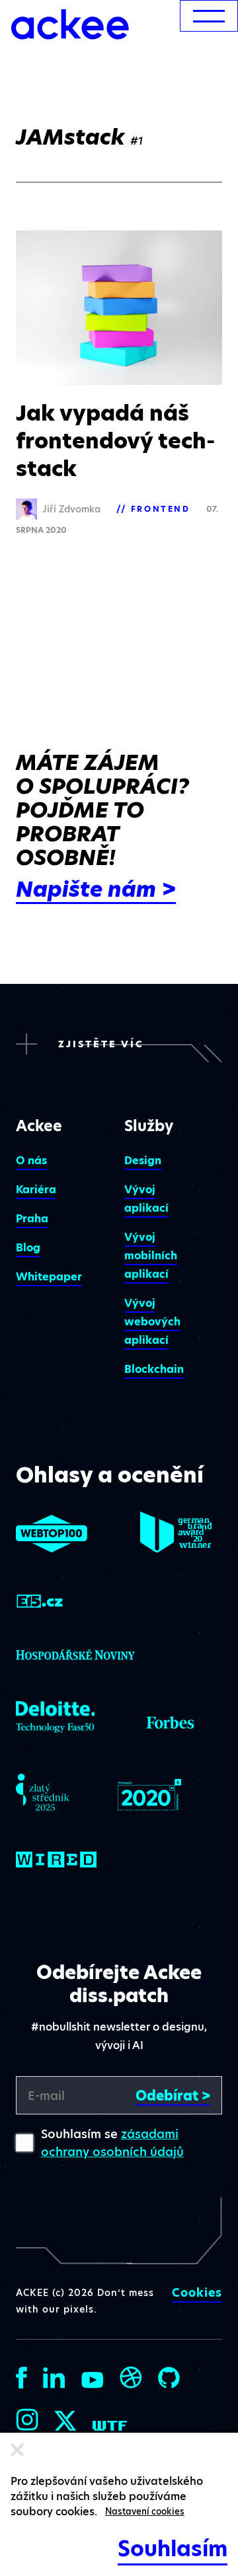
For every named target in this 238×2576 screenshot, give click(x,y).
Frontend (161, 509)
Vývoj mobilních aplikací (151, 1256)
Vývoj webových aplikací (152, 1322)
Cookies (197, 2293)
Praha (32, 1219)
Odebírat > (173, 2096)
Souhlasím (173, 2549)
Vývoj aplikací (146, 1199)
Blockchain (154, 1369)
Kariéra (36, 1190)
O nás (31, 1161)
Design (143, 1161)
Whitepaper (49, 1277)
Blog (28, 1248)
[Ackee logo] (70, 24)
